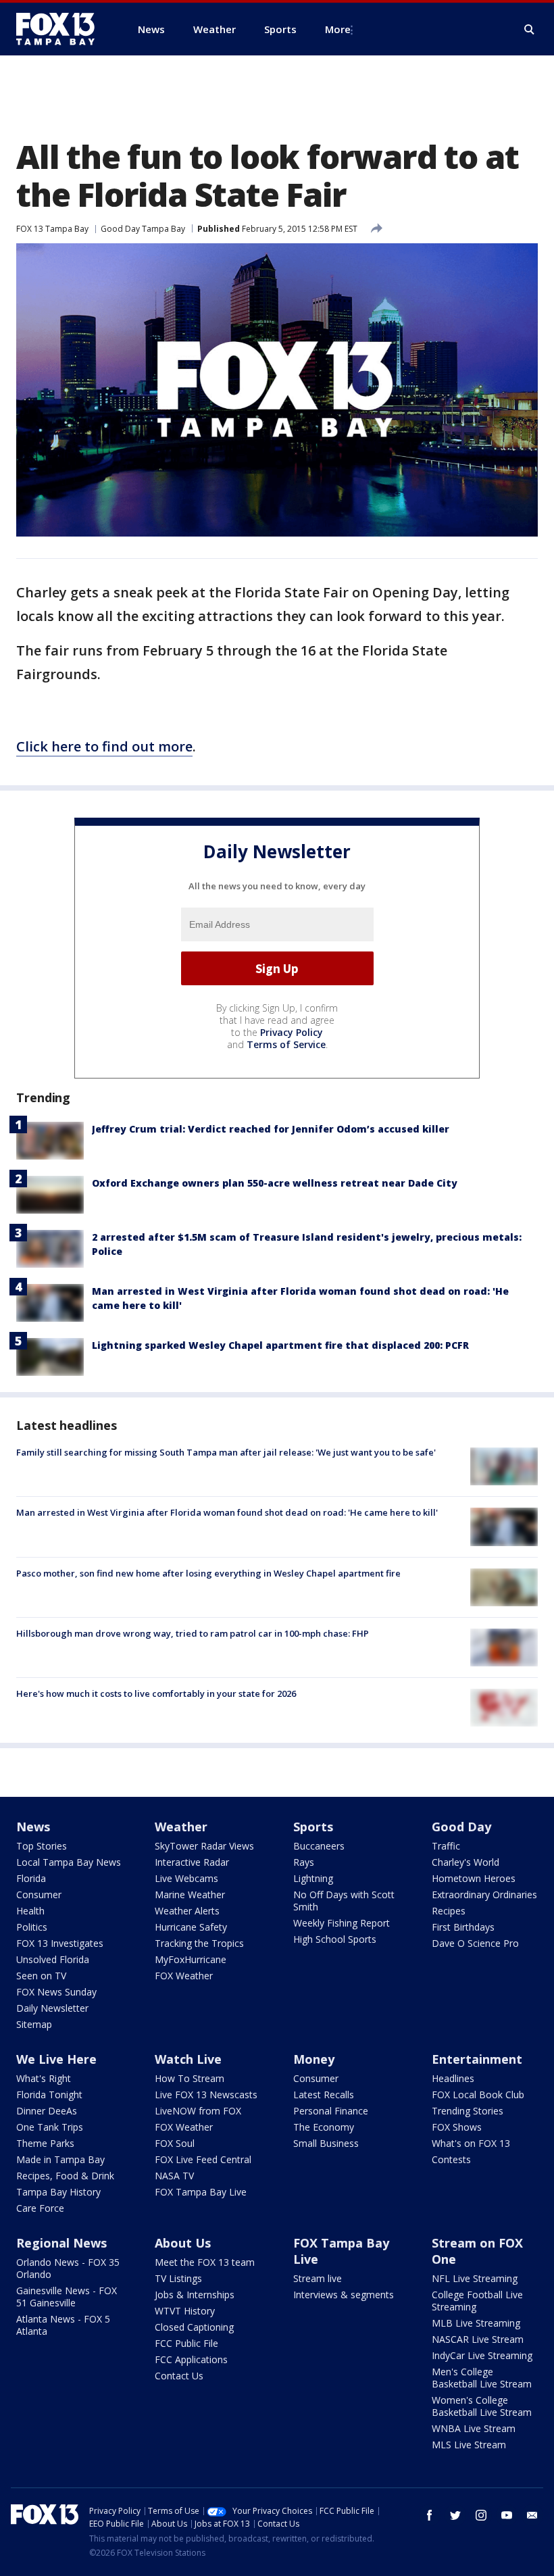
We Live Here (56, 2059)
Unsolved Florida (53, 1959)
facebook (430, 2515)
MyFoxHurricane (191, 1959)
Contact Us (179, 2376)
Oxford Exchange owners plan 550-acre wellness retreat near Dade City (275, 1183)
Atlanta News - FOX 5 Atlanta (63, 2325)
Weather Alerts (187, 1911)
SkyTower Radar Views (204, 1846)
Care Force (40, 2208)
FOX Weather (184, 1976)
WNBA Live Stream (474, 2428)
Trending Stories (468, 2111)
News (33, 1827)
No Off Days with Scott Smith (344, 1901)
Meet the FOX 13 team (205, 2262)
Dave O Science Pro (475, 1943)
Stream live (318, 2278)
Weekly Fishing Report (342, 1923)
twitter (455, 2515)
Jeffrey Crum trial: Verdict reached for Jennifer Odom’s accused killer (271, 1129)
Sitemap (34, 2024)
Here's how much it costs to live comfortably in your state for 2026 (156, 1693)
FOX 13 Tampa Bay (52, 229)
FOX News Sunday (56, 1992)
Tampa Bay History (58, 2192)
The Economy (324, 2127)
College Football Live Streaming (477, 2301)
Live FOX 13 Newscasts (206, 2095)
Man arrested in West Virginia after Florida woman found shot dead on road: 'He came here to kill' (227, 1512)
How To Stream (190, 2078)
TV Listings (178, 2278)
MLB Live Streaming (476, 2323)
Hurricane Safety (191, 1927)
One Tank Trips (50, 2127)
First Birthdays (463, 1927)
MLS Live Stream (469, 2445)
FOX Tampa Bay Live (201, 2192)
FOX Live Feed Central (203, 2159)
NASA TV (174, 2176)
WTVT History (185, 2311)
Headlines (453, 2078)
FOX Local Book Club (478, 2095)
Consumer (39, 1894)
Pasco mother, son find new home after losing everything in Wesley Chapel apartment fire (208, 1573)
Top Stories (42, 1846)
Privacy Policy (292, 1032)
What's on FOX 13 (471, 2143)
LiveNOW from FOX (198, 2111)
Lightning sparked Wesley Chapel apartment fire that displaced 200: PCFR (280, 1345)
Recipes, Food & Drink (65, 2176)
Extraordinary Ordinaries (484, 1894)
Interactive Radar (192, 1862)
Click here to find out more (104, 746)
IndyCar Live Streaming (482, 2355)
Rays (304, 1862)
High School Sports (335, 1939)
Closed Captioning (194, 2327)
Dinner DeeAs (47, 2111)
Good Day (461, 1827)
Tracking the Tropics (199, 1943)
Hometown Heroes (474, 1878)
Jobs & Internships (195, 2295)
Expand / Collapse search (530, 30)
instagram (481, 2515)
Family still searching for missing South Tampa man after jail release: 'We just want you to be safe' (226, 1452)
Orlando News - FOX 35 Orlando (68, 2268)
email (532, 2515)
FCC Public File (186, 2343)
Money (314, 2059)
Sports (313, 1827)
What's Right (44, 2078)
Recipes (449, 1911)
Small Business (326, 2143)
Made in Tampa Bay (60, 2159)
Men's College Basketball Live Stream (482, 2378)
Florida (31, 1878)
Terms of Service (286, 1044)
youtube (507, 2515)
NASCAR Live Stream (478, 2339)
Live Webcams (186, 1878)
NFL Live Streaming (475, 2278)
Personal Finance (331, 2111)
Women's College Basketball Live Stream (482, 2406)
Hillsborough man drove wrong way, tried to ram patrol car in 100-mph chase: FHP (193, 1633)
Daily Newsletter (52, 2008)
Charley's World (465, 1862)
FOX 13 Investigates (60, 1943)
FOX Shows (457, 2127)
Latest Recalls (324, 2095)
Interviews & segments (344, 2295)
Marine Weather (190, 1894)
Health (30, 1911)
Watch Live (188, 2059)
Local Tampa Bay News (69, 1862)
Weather (181, 1827)
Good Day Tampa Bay (143, 229)
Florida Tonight (49, 2095)
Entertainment (477, 2059)
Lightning (313, 1878)
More (338, 29)
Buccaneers (319, 1846)
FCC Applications (191, 2359)
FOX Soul (175, 2143)
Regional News (61, 2243)
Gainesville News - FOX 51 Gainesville (67, 2297)
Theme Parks (45, 2143)
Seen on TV (41, 1976)
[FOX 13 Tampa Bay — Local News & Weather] (61, 29)
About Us (183, 2243)
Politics (32, 1927)
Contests (451, 2159)
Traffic (446, 1846)
